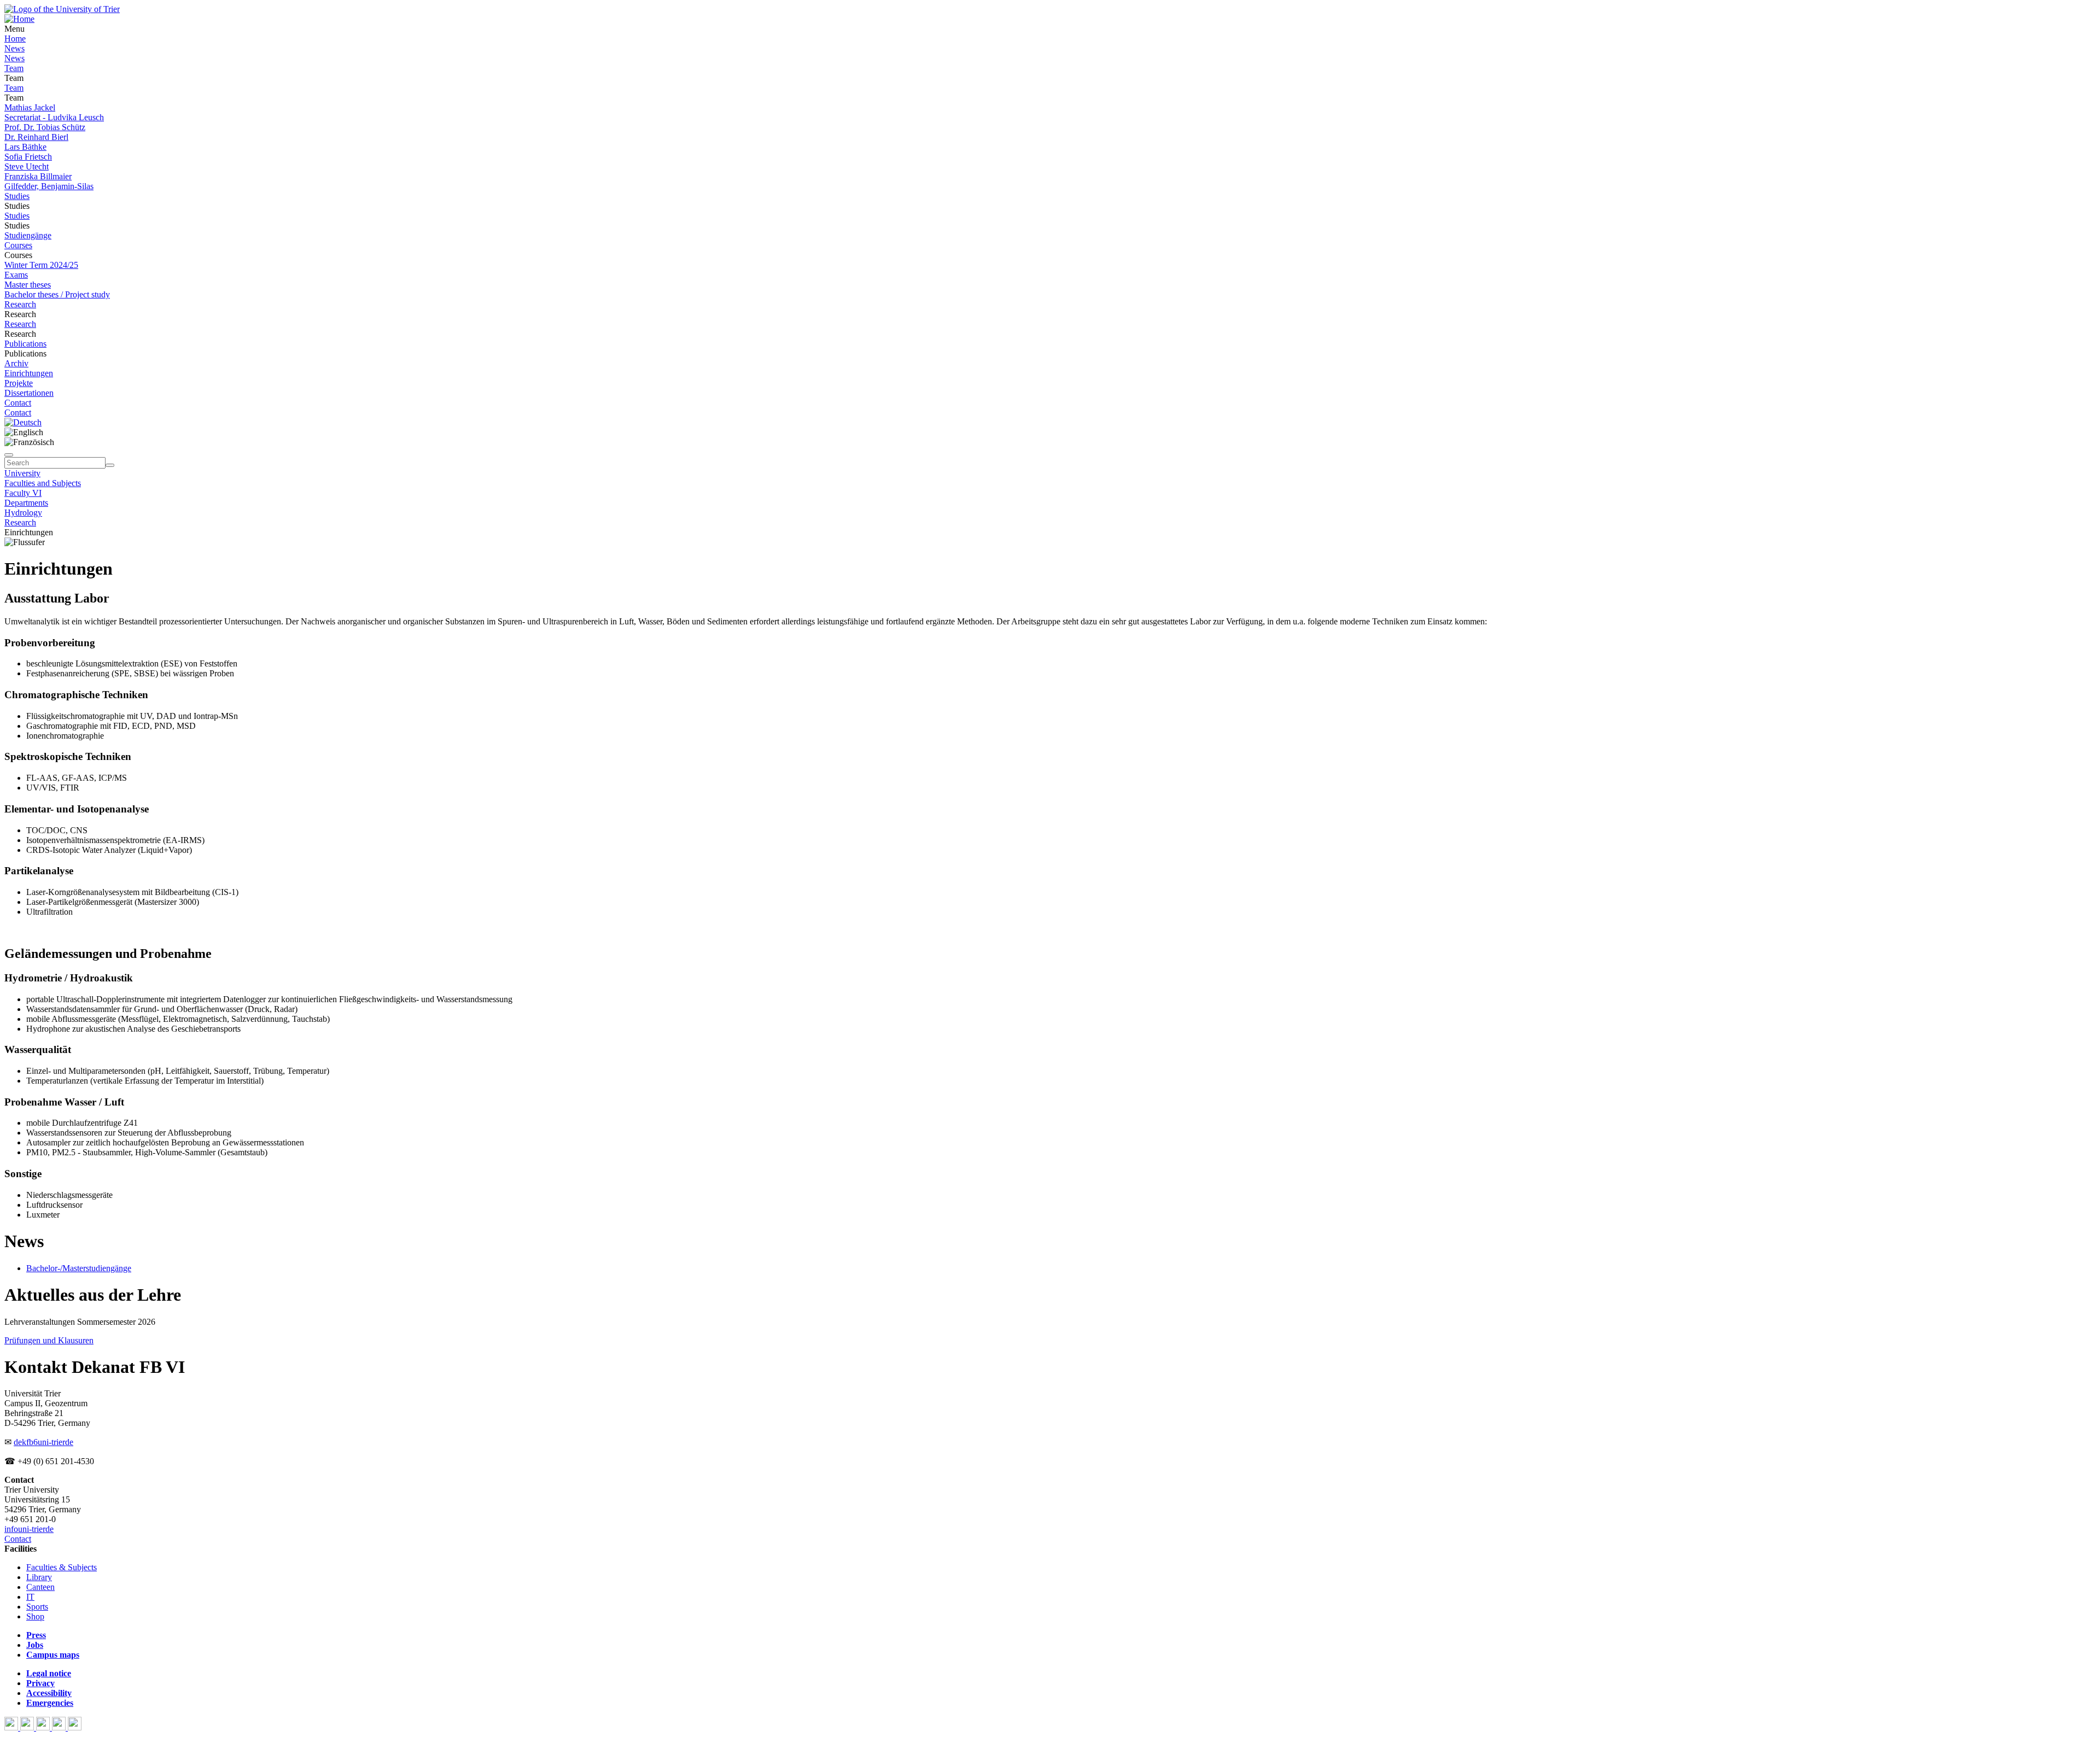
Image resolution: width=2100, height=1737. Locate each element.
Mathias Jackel (30, 107)
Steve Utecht (27, 166)
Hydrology (23, 513)
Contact (18, 403)
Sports (37, 1607)
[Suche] (9, 455)
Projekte (19, 383)
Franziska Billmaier (38, 176)
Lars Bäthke (25, 147)
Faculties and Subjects (43, 483)
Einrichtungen (29, 373)
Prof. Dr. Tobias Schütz (45, 127)
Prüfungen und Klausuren (49, 1340)
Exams (16, 275)
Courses (18, 245)
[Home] (19, 19)
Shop (35, 1616)
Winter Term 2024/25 (41, 265)
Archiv (16, 363)
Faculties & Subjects (62, 1567)
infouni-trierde (29, 1529)
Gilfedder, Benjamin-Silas (49, 186)
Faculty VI (23, 493)
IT (30, 1597)
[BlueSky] (28, 1727)
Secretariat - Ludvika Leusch (54, 117)
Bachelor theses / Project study (57, 294)
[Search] (110, 465)
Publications (25, 344)
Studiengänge (28, 235)
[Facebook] (12, 1727)
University (22, 473)
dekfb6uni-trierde (43, 1442)
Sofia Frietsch (28, 157)
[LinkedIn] (75, 1727)
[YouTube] (44, 1727)
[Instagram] (60, 1727)
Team (14, 68)
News (14, 48)
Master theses (28, 285)
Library (39, 1577)
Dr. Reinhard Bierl (36, 137)
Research (20, 304)
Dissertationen (29, 393)
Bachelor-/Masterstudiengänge (79, 1268)
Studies (17, 196)
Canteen (40, 1587)
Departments (26, 503)
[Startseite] (62, 9)
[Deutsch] (23, 422)
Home (15, 39)
